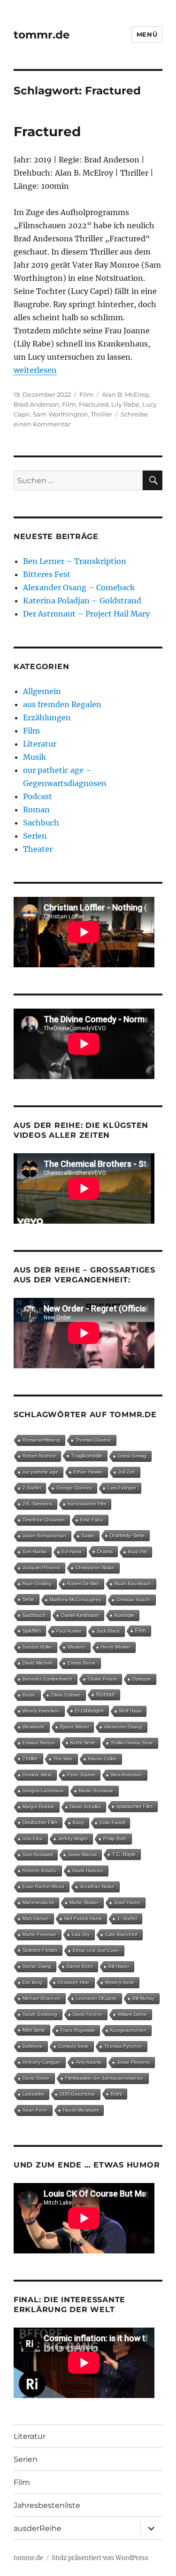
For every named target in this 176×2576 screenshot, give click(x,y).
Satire (88, 1536)
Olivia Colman (66, 1695)
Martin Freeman (39, 1934)
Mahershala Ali (38, 1902)
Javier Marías (82, 1855)
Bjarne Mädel (74, 1727)
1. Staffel (127, 1918)
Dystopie (142, 1679)
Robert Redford (39, 1456)
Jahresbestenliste (47, 2505)
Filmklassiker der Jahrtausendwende (104, 2078)
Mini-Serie (34, 2030)
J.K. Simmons (37, 1504)
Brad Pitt (138, 1552)
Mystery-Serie (120, 1982)
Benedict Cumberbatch (47, 1679)
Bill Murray (143, 1998)
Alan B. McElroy (126, 394)
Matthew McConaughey (75, 1600)
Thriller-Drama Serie (132, 1743)
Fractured (47, 131)
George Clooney (74, 1488)
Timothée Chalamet (44, 1520)
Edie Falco (92, 1520)
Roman (36, 810)
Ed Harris (72, 1552)
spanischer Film (134, 1806)
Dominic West (37, 1775)
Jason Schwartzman (44, 1536)
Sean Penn (35, 2110)
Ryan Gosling (37, 1584)
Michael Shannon (42, 1998)
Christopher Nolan (95, 1568)
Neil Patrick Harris (83, 1918)
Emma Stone (82, 1663)
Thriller (101, 414)
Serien (35, 836)
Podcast (38, 796)
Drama (105, 1551)
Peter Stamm (81, 1775)
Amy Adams (89, 2062)
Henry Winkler (116, 1647)
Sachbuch (41, 823)
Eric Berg (32, 1982)
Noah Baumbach (133, 1584)
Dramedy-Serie (127, 1535)
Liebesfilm (33, 2094)
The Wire (63, 1759)
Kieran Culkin (103, 1759)
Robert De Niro (83, 1584)
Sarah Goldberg (40, 2014)
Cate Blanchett (121, 1934)
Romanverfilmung (41, 1440)
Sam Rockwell (38, 1855)
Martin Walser (84, 1902)
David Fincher (88, 2014)
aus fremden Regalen (62, 704)
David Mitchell (37, 1663)
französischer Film (87, 1504)
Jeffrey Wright (73, 1839)
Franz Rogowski (78, 2030)
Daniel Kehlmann (80, 1615)
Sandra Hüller (37, 1647)
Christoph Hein (74, 1982)
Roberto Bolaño (40, 1870)
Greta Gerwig (132, 1456)
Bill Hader (119, 1966)
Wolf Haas (130, 1711)
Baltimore (33, 2046)
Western (77, 1647)
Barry (78, 1823)
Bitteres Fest (47, 574)
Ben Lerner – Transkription (75, 561)
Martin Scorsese (96, 1791)
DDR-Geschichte (77, 2094)
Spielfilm (32, 1631)
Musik (34, 757)
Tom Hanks (34, 1552)
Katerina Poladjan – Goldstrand (82, 601)
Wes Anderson (126, 1775)
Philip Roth (115, 1839)
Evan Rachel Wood (43, 1886)
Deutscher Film (40, 1822)
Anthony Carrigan (42, 2062)
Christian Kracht (134, 1600)
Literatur (40, 744)
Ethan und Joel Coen (96, 1950)
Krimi (116, 2094)
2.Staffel (32, 1488)
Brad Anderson (36, 404)
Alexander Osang (123, 1727)
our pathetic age (40, 1472)
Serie (28, 1599)
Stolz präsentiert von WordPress (100, 2558)
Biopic (29, 1695)
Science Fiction (40, 1950)
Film (86, 394)
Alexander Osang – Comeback (79, 587)
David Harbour (88, 1870)
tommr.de (42, 35)
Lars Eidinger (122, 1488)
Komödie (124, 1615)
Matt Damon (36, 1918)
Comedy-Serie (73, 2046)
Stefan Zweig (37, 1966)
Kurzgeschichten (128, 2030)
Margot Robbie (38, 1807)
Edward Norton (39, 1743)
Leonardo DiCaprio (96, 1998)
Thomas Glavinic (93, 1440)
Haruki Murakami (81, 2110)
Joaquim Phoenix (41, 1568)
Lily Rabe (125, 404)
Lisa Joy (81, 1934)
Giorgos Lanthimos (43, 1791)
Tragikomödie (87, 1456)
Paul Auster (69, 1631)
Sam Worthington (60, 414)
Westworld (34, 1727)
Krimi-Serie (83, 1743)
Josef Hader (127, 1902)
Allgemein (42, 691)
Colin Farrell (112, 1823)
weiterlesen (35, 370)
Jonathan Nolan (97, 1886)
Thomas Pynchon (123, 2046)
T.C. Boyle (124, 1854)
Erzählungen (47, 717)
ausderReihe (38, 2528)
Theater (38, 849)
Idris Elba (33, 1839)
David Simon (36, 2078)
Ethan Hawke (88, 1472)
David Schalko (85, 1807)
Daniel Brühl (80, 1966)
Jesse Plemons (133, 2062)
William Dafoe (132, 2014)
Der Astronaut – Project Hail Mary (86, 614)
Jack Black (108, 1631)
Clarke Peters (102, 1679)
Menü (147, 34)
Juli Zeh (127, 1472)
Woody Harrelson (41, 1711)
